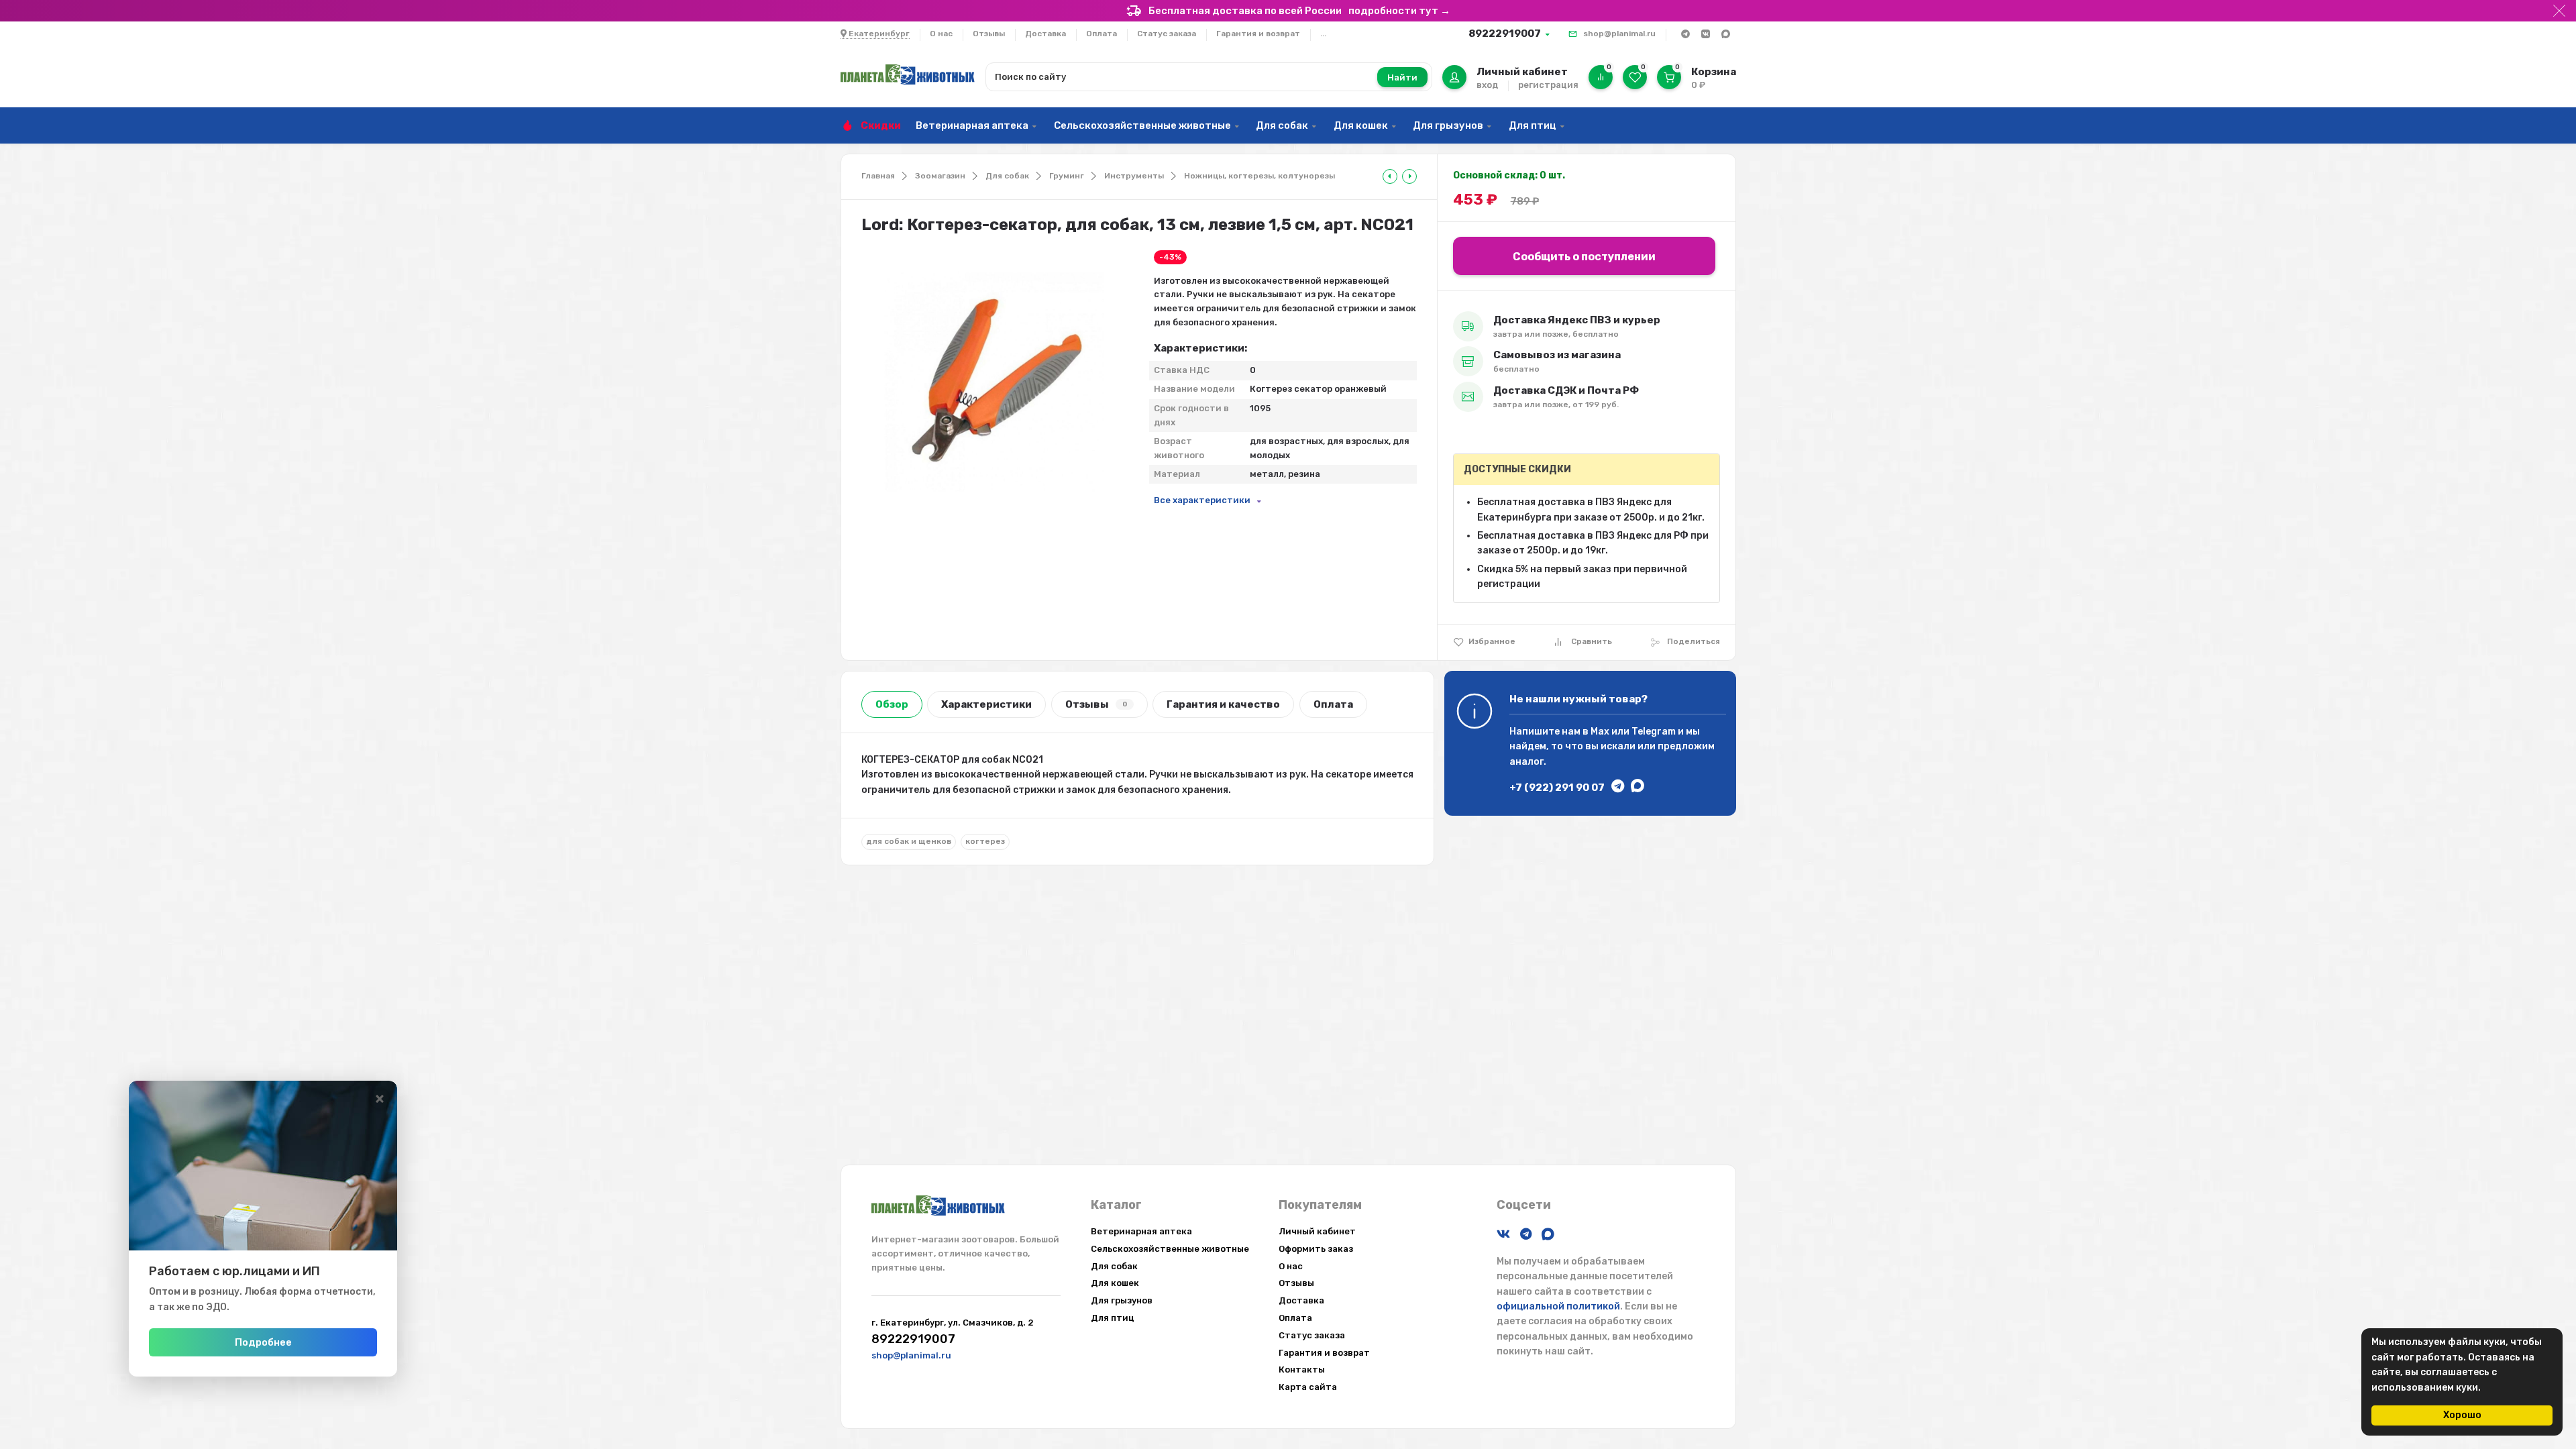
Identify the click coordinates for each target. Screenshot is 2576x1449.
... (1323, 34)
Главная (878, 176)
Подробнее (263, 1342)
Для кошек (1361, 125)
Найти (1402, 77)
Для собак (1282, 125)
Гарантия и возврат (1258, 34)
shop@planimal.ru (1619, 34)
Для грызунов (1448, 125)
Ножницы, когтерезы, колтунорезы (1259, 176)
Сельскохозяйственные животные (1142, 125)
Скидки (881, 125)
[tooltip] (1390, 176)
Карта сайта (1308, 1387)
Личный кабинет (1317, 1231)
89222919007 (1505, 34)
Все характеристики (1202, 500)
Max (1600, 732)
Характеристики (986, 704)
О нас (941, 34)
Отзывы (989, 34)
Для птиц (1533, 125)
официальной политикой (1558, 1306)
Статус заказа (1167, 34)
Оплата (1102, 34)
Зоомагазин (940, 176)
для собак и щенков (909, 841)
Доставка (1045, 34)
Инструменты (1134, 176)
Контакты (1302, 1370)
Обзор (892, 704)
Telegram (1654, 732)
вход (1487, 85)
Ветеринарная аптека (972, 125)
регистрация (1548, 85)
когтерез (985, 841)
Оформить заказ (1316, 1249)
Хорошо (2462, 1415)
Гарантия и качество (1223, 704)
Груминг (1067, 176)
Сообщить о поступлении (1584, 257)
